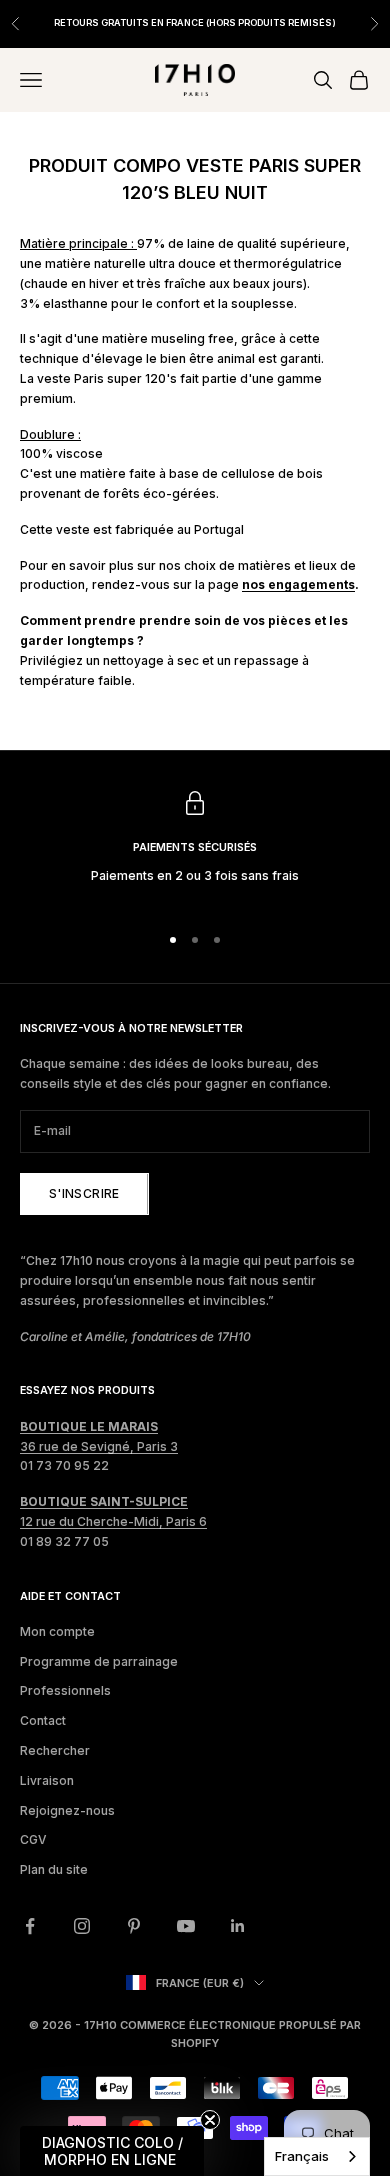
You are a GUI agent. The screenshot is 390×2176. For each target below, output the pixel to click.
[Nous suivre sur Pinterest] (134, 1926)
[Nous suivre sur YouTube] (186, 1926)
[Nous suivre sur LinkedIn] (238, 1926)
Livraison (47, 1780)
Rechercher (55, 1750)
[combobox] (317, 2156)
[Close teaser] (210, 2120)
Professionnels (65, 1690)
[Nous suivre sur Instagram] (82, 1926)
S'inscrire (84, 1193)
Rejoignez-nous (67, 1810)
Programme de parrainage (99, 1661)
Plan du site (54, 1869)
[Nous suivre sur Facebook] (30, 1926)
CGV (33, 1839)
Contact (43, 1720)
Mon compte (57, 1631)
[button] (112, 2151)
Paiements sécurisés (195, 847)
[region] (195, 848)
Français (302, 2156)
